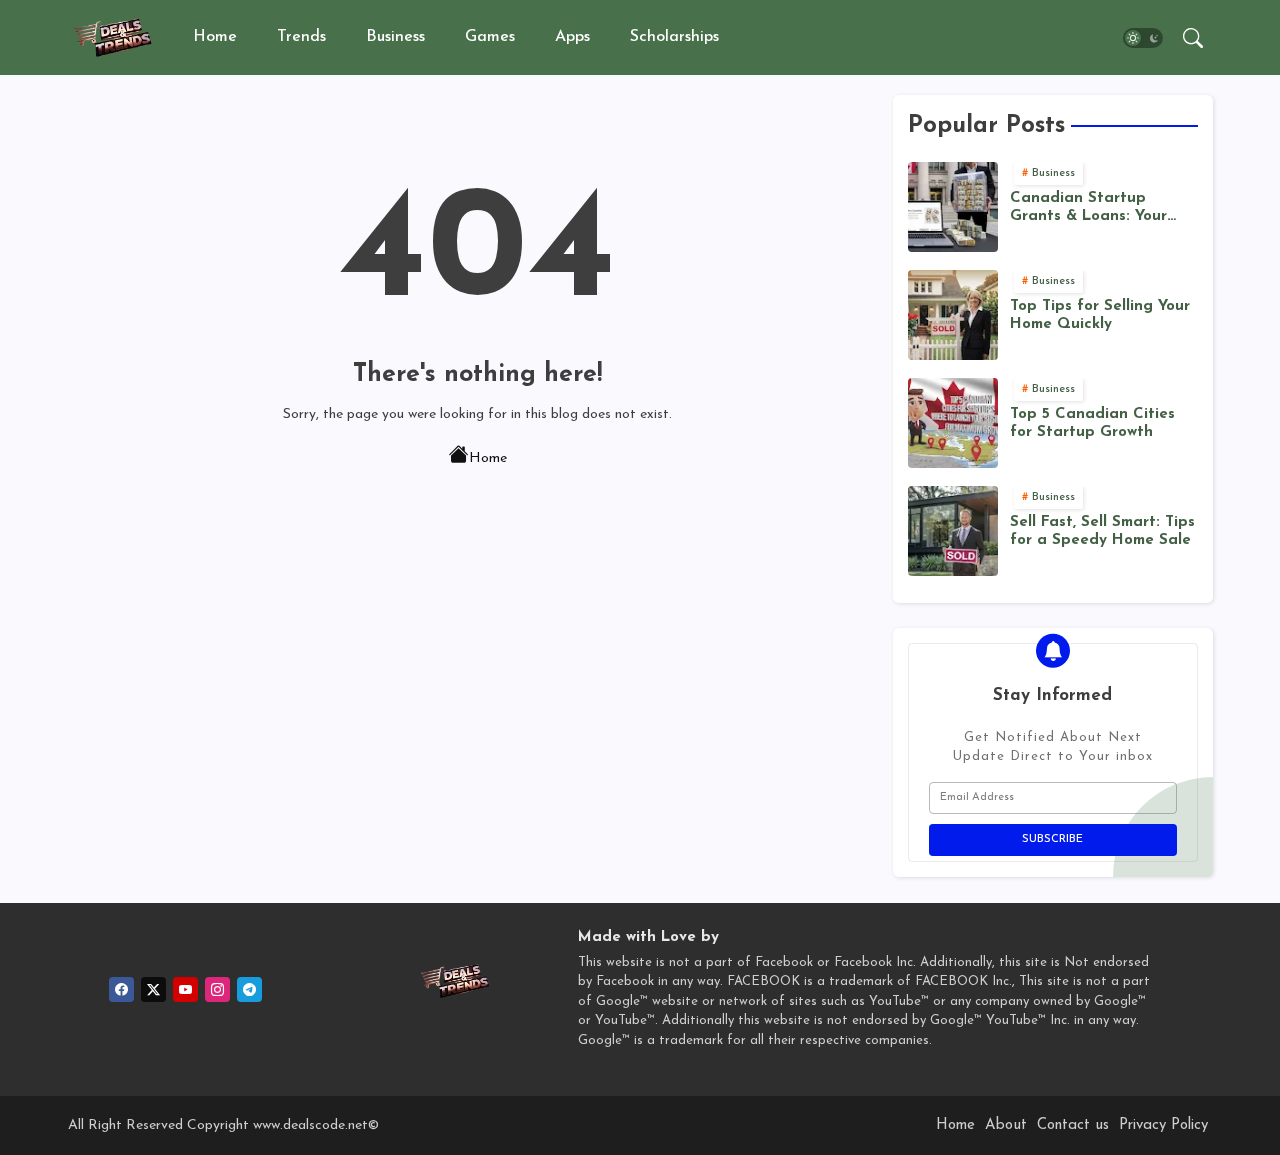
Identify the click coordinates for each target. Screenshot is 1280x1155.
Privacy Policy (1163, 1125)
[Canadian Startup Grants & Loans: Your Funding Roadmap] (953, 207)
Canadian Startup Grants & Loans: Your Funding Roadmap (1088, 208)
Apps (572, 37)
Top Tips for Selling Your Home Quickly (1100, 315)
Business (395, 37)
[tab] (215, 37)
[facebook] (121, 989)
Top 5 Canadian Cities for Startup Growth (1092, 423)
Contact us (1073, 1125)
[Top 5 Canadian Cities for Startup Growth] (953, 423)
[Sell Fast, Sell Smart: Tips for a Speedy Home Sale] (953, 531)
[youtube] (185, 989)
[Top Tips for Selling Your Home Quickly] (953, 315)
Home (215, 37)
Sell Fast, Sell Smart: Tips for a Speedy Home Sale (1102, 531)
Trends (301, 37)
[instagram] (217, 989)
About (1006, 1125)
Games (490, 37)
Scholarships (674, 37)
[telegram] (249, 989)
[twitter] (153, 989)
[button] (1143, 38)
